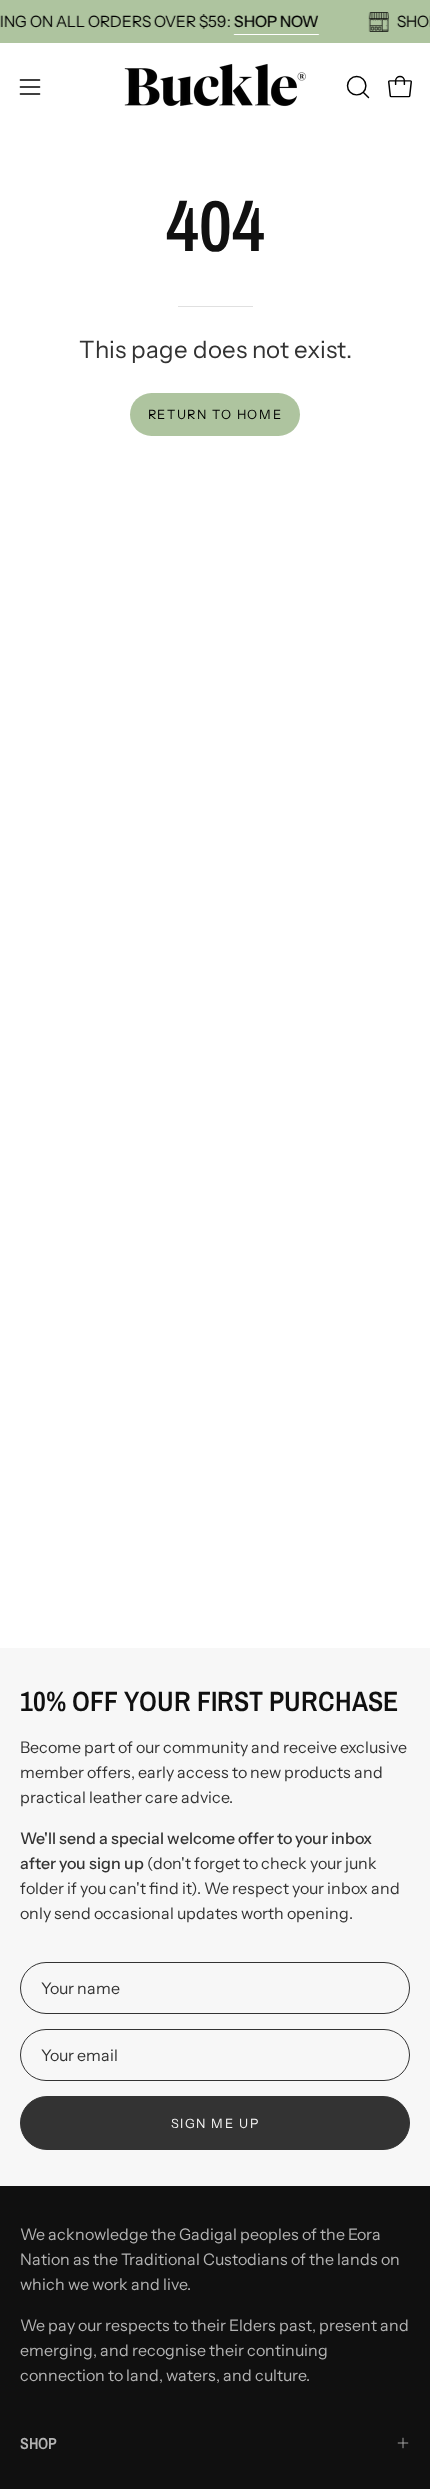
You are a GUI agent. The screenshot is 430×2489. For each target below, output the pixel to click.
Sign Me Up (215, 2123)
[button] (356, 87)
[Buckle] (215, 86)
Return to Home (215, 414)
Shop (38, 2443)
